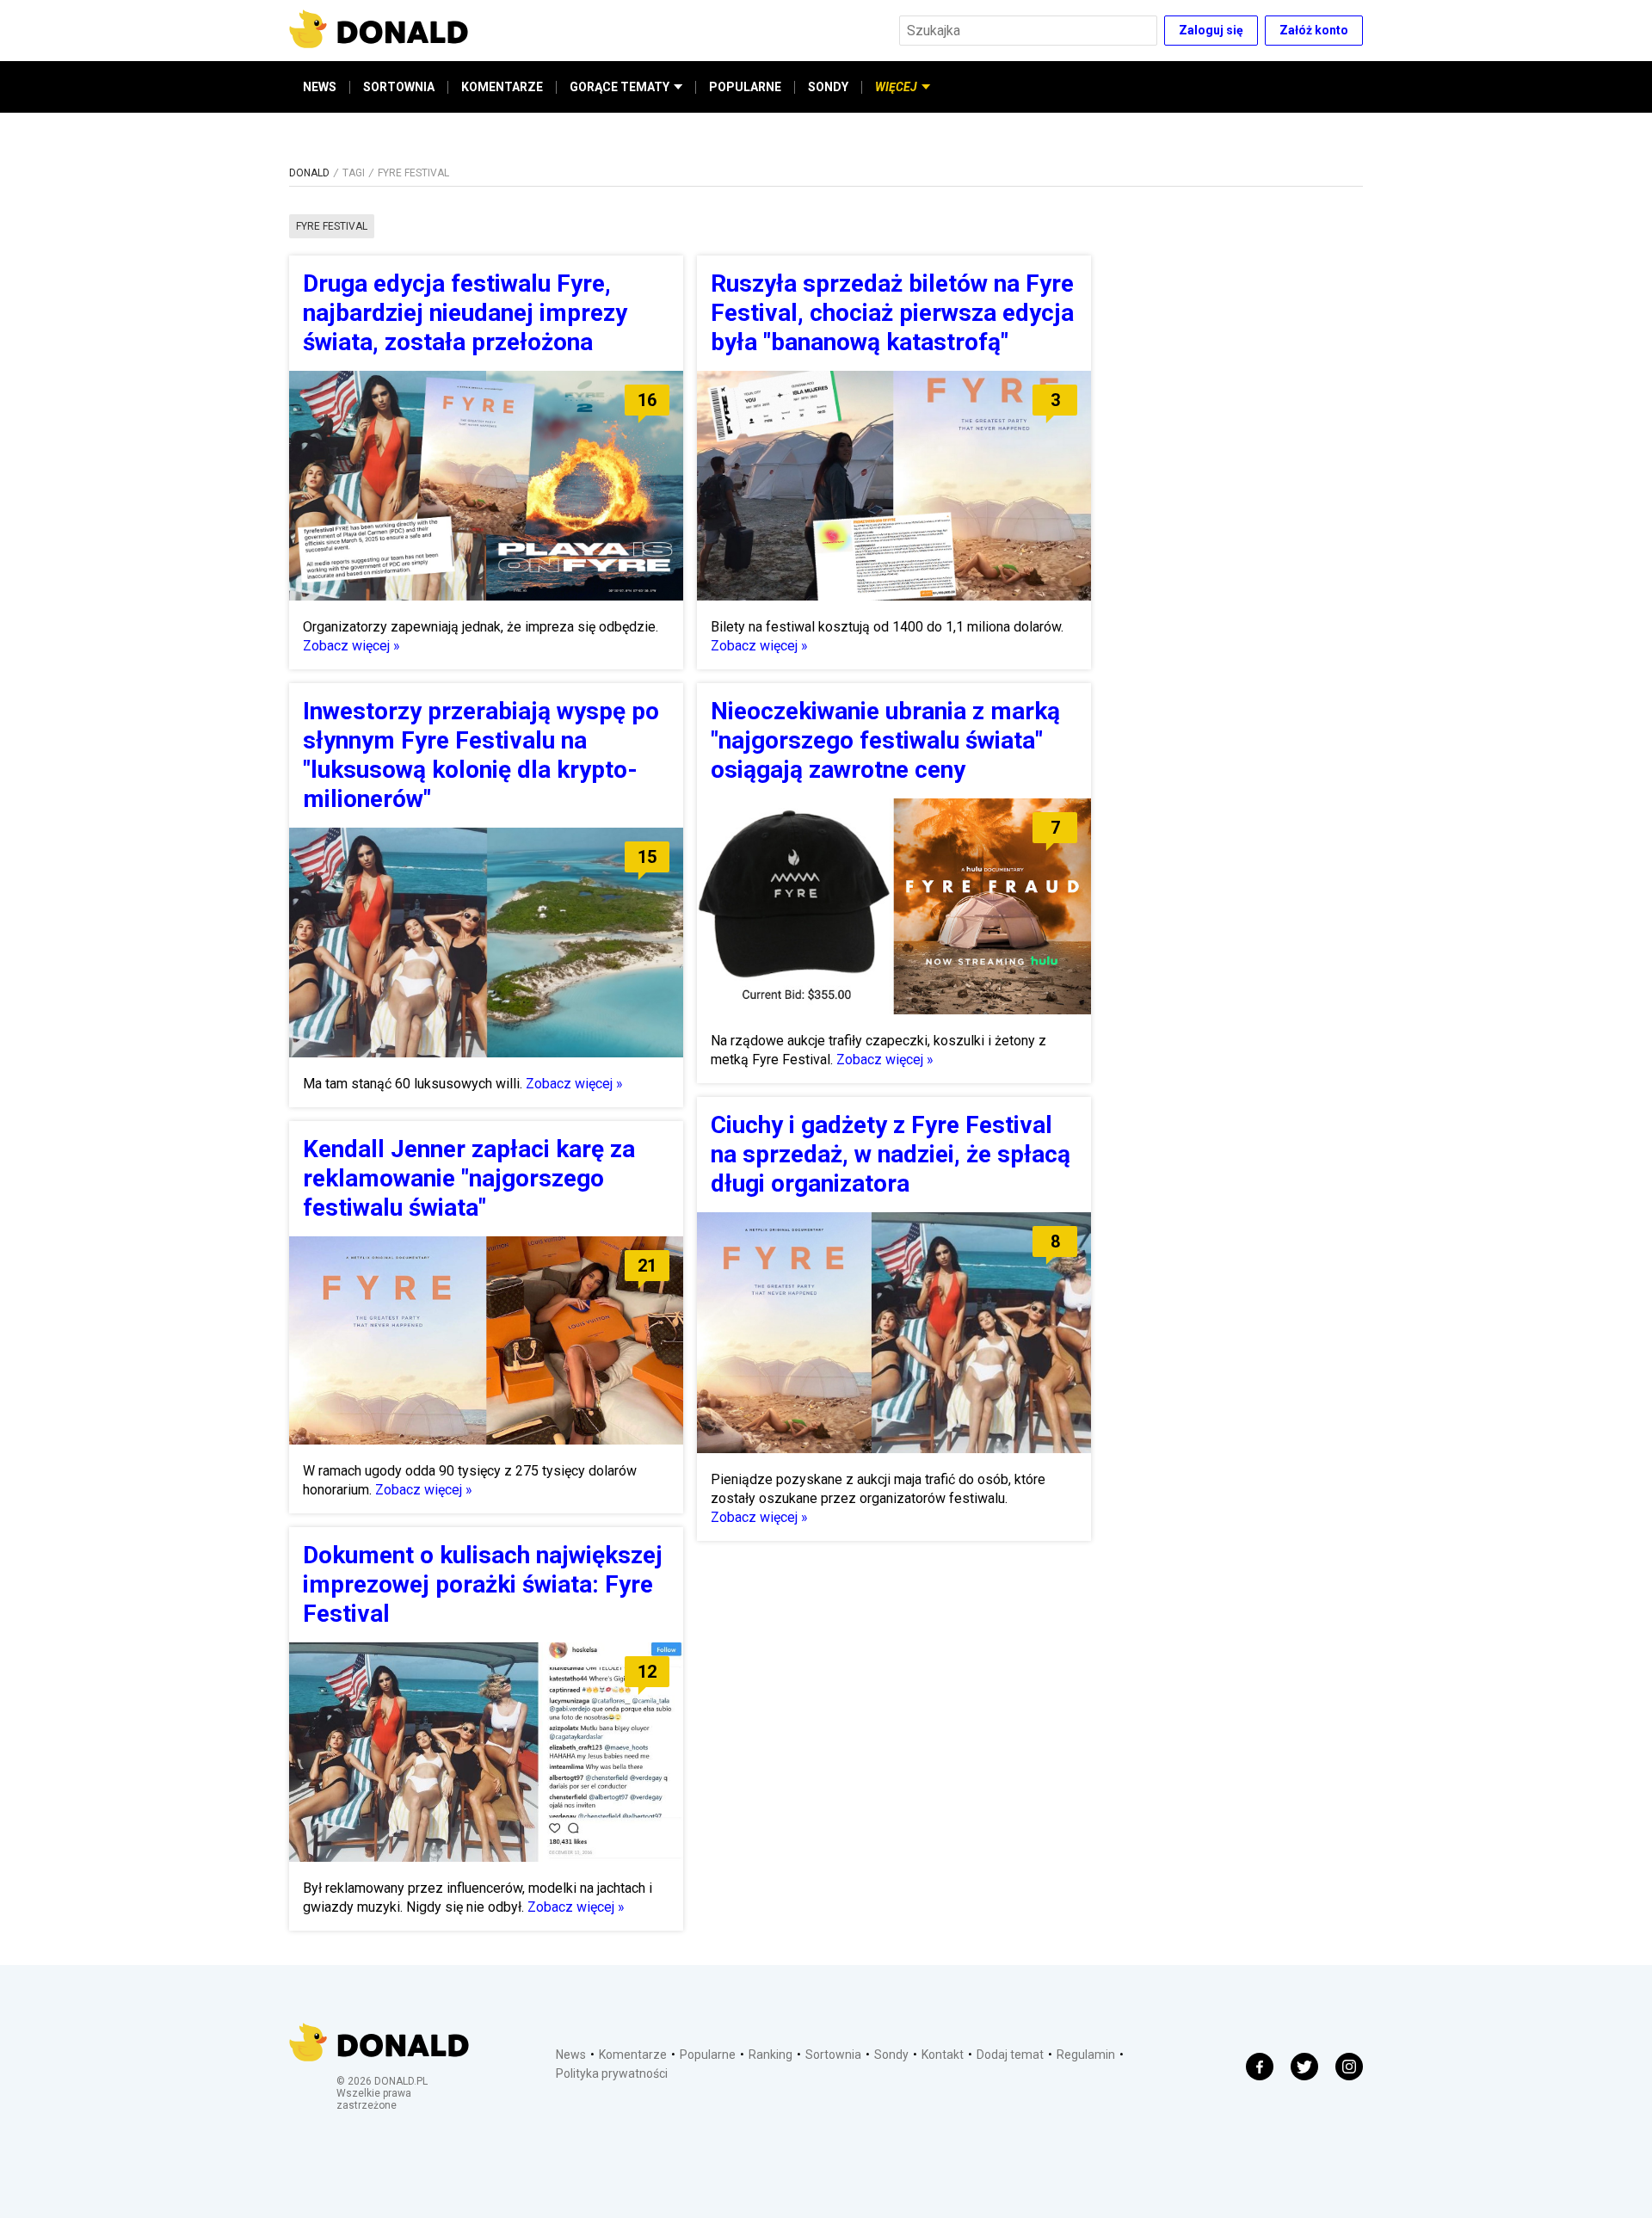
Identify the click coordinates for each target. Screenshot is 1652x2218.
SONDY (828, 87)
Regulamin (1086, 2055)
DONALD (309, 173)
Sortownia (833, 2055)
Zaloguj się (1211, 30)
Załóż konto (1314, 30)
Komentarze (633, 2055)
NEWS (320, 87)
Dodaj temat (1010, 2055)
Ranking (771, 2055)
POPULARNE (745, 87)
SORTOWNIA (399, 87)
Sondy (891, 2055)
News (571, 2055)
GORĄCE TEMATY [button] (619, 87)
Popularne (708, 2055)
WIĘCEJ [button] (896, 87)
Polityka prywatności (612, 2073)
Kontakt (943, 2055)
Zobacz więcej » (351, 646)
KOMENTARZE (502, 87)
